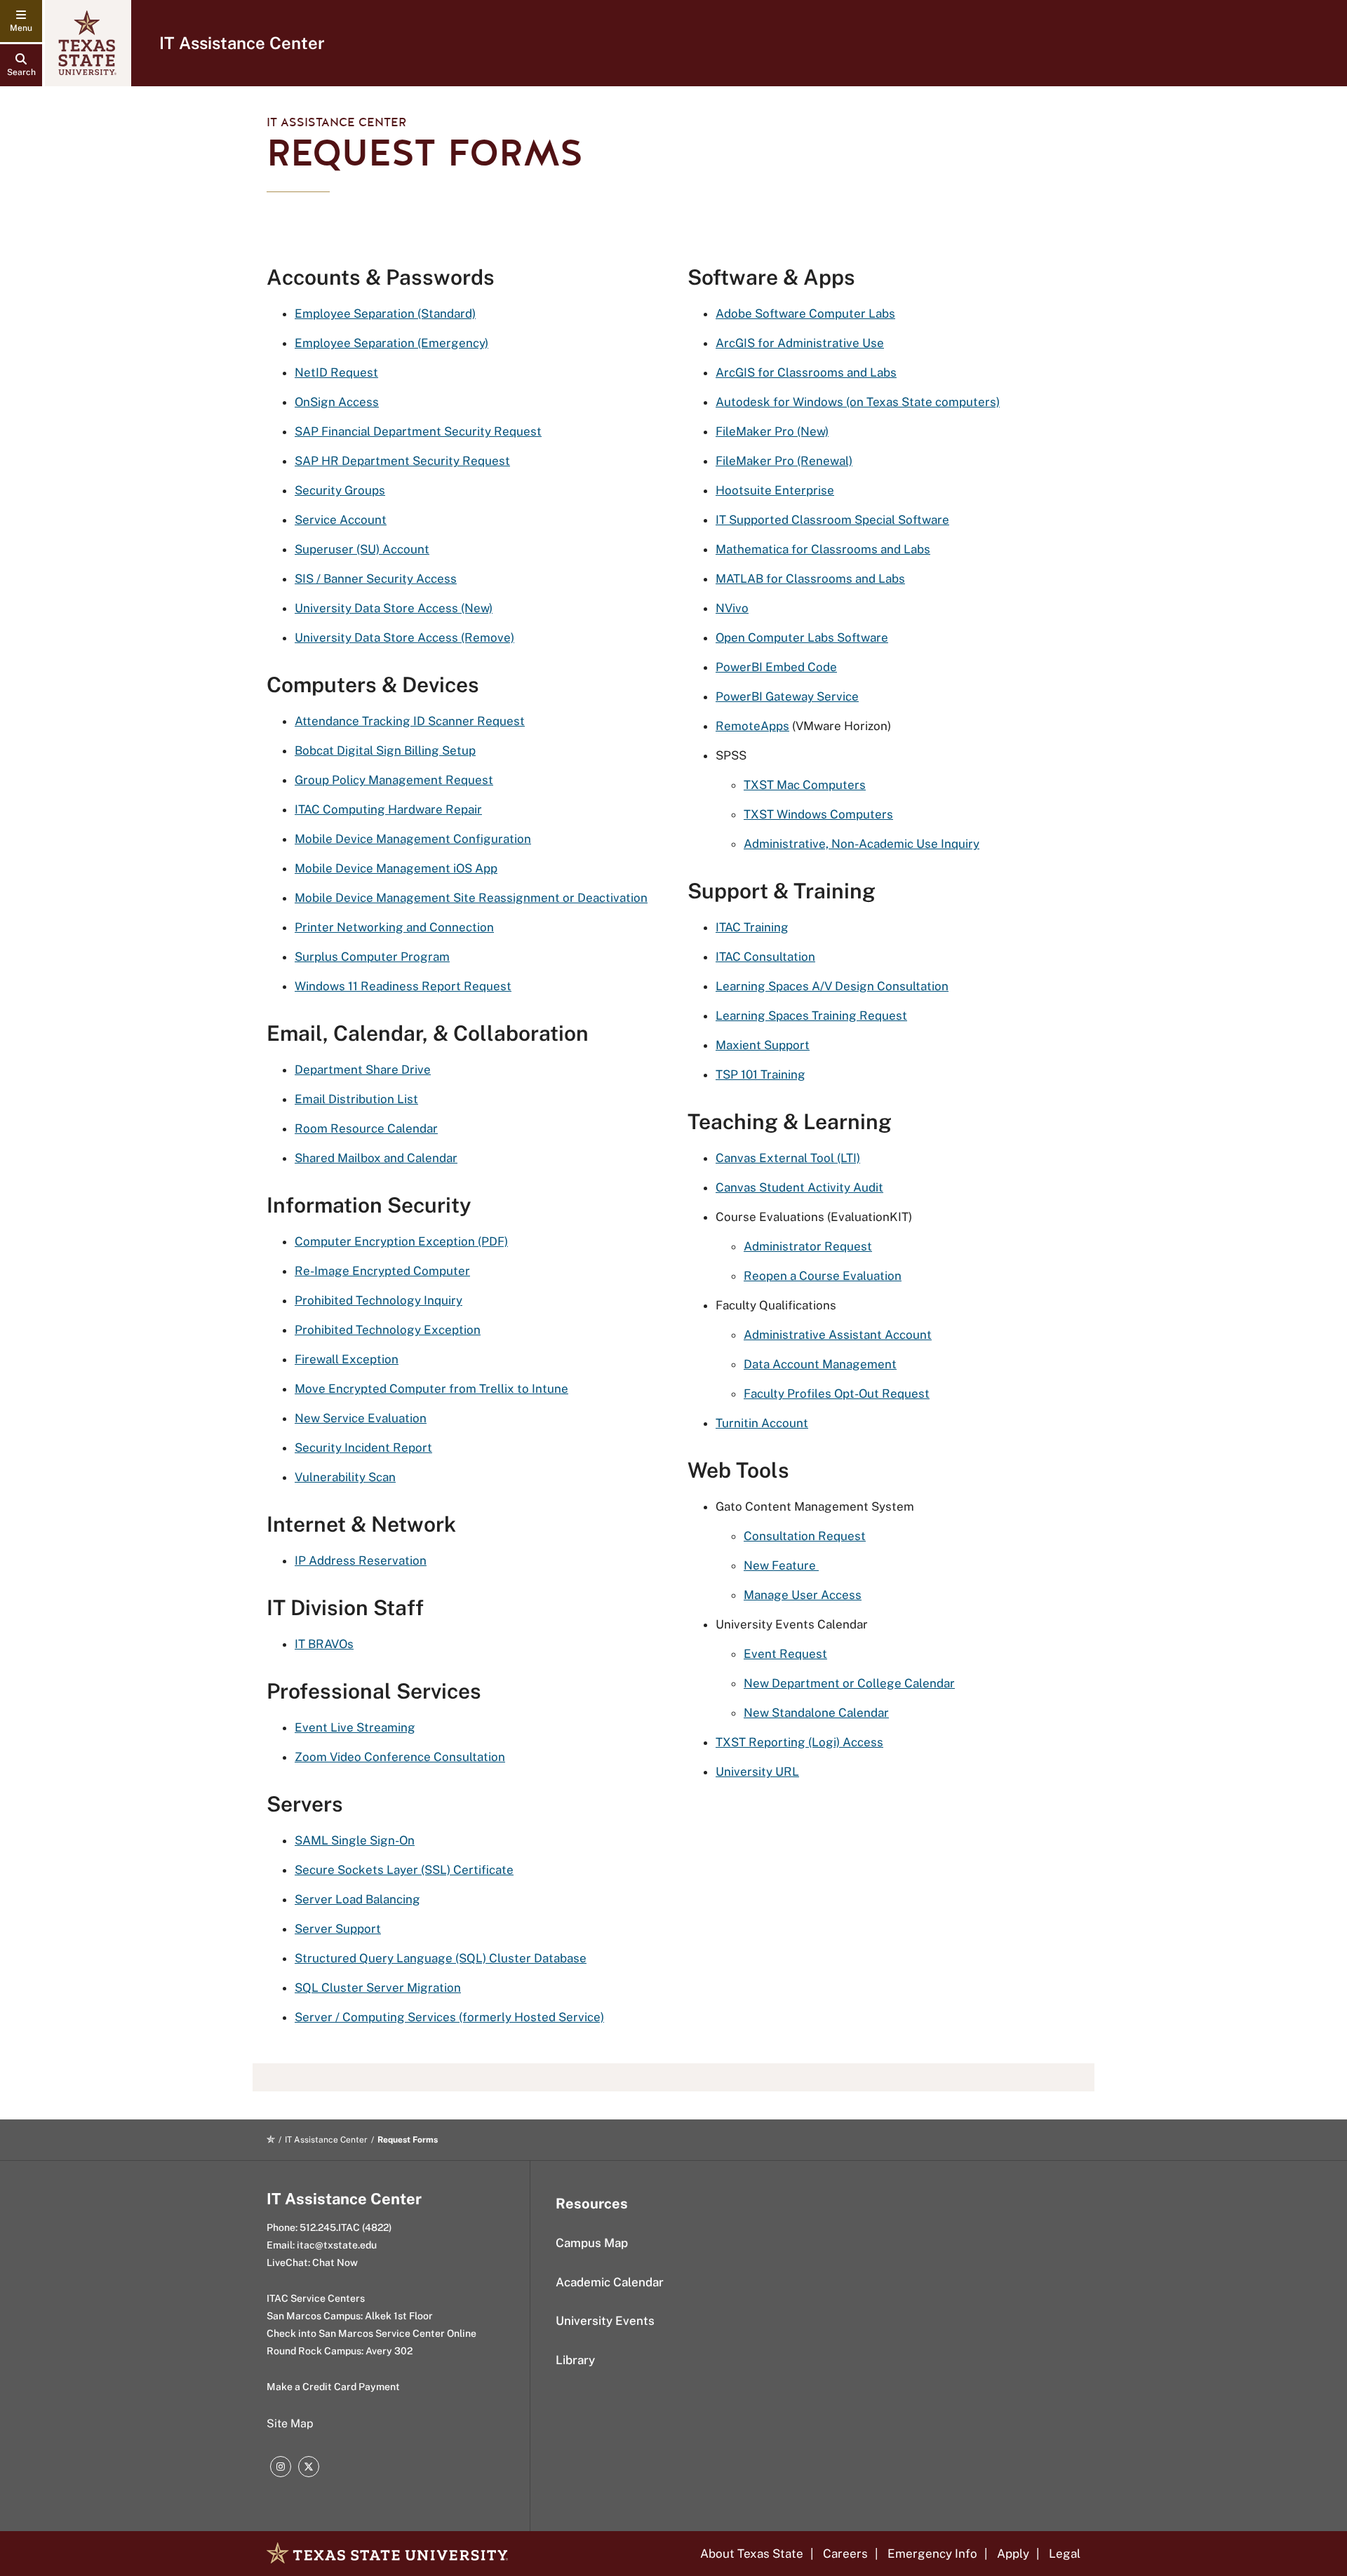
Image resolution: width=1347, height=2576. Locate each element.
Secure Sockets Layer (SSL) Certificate (404, 1870)
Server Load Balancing (357, 1899)
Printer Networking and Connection (394, 927)
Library (575, 2360)
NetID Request (336, 372)
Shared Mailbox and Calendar (376, 1158)
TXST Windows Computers (818, 814)
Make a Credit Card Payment (333, 2387)
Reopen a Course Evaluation (823, 1276)
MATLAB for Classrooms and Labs (810, 579)
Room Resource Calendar (366, 1128)
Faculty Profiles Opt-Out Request (837, 1394)
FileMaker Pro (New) (772, 431)
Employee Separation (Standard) (385, 313)
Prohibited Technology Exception (388, 1330)
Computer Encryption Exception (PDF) (401, 1241)
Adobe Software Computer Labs (805, 313)
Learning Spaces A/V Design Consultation (832, 986)
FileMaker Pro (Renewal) (784, 461)
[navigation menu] (21, 21)
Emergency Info (932, 2554)
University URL (757, 1772)
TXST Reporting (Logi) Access (799, 1742)
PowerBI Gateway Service (787, 696)
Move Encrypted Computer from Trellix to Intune (431, 1389)
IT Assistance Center (242, 43)
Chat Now (335, 2263)
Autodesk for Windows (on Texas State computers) (858, 402)
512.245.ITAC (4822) (346, 2227)
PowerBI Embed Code (776, 667)
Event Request (785, 1654)
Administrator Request (808, 1246)
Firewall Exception (347, 1359)
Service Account (341, 520)
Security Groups (340, 490)
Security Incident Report (363, 1448)
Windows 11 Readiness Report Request (403, 986)
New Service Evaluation (361, 1418)
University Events (605, 2321)
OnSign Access (337, 402)
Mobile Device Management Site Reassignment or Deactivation (471, 898)
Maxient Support (763, 1045)
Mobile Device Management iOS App (396, 868)
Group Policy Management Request (394, 780)
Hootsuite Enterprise (775, 490)
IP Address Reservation (361, 1560)
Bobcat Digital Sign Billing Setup (385, 750)
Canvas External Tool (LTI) (788, 1158)
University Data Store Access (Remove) (404, 638)
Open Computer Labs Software (802, 638)
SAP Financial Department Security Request (418, 431)
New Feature (781, 1565)
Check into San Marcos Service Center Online (371, 2333)
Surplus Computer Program (372, 957)
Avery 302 (389, 2351)
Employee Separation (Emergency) (391, 343)
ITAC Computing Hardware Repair (388, 809)
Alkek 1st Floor (399, 2316)
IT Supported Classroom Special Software (832, 520)
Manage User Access (803, 1595)
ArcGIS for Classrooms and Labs (806, 372)
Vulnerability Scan (345, 1477)
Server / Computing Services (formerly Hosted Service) (449, 2017)
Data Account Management (820, 1364)
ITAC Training (752, 927)
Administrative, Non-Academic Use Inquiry (862, 844)
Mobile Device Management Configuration (413, 839)
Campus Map (592, 2243)
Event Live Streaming (355, 1727)
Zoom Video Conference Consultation (400, 1757)
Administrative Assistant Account (838, 1335)
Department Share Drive (363, 1070)
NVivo (732, 608)
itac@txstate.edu (337, 2245)
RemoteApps (752, 726)
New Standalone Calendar (816, 1713)
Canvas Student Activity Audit (799, 1187)
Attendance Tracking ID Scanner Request (410, 721)
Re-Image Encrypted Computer (382, 1271)
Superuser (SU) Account (362, 549)
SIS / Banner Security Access (376, 579)
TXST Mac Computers (805, 785)
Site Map (290, 2423)
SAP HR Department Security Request (402, 461)
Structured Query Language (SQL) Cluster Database (441, 1958)
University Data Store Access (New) (394, 608)
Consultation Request (805, 1536)
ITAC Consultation (765, 957)
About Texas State (752, 2554)
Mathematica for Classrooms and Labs (823, 549)
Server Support (338, 1929)
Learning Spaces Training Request (811, 1016)
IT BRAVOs (324, 1644)
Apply (1013, 2554)
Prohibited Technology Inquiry (378, 1300)
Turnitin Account (762, 1423)
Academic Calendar (610, 2282)
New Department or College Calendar (849, 1683)
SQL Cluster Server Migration (378, 1988)
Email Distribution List (356, 1099)
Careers (845, 2554)
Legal (1065, 2554)
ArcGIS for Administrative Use (800, 343)
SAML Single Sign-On (355, 1840)
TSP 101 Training (760, 1074)
